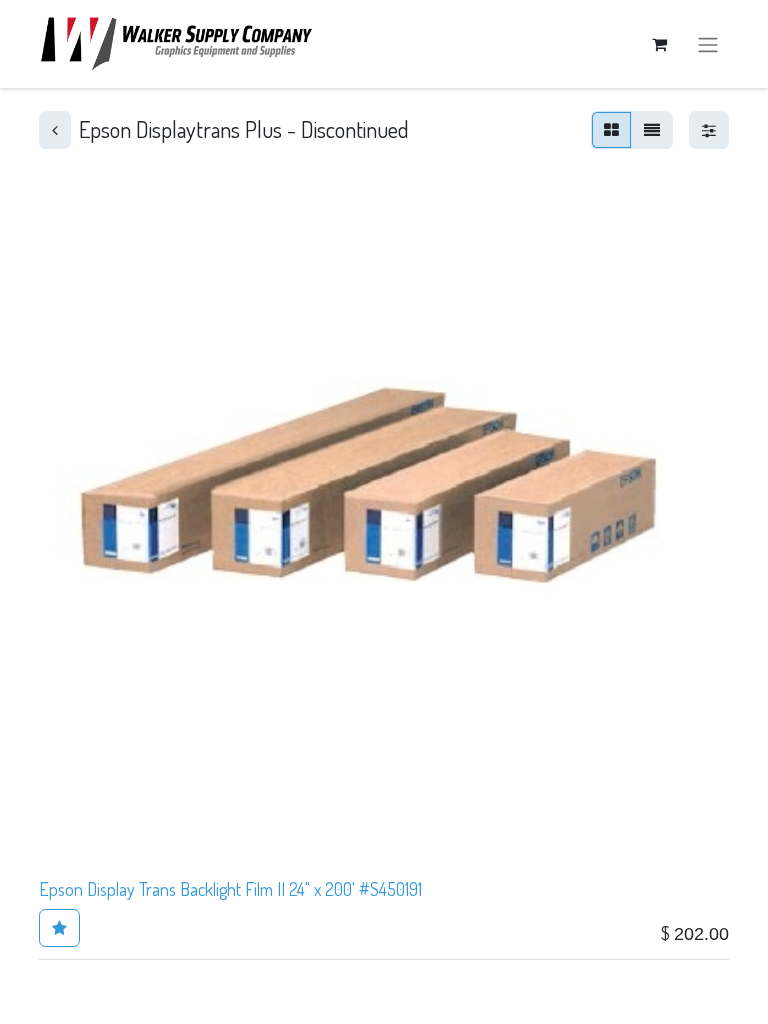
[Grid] (611, 130)
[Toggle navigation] (708, 44)
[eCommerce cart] (659, 44)
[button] (59, 928)
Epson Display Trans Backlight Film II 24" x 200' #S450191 (230, 889)
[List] (652, 130)
